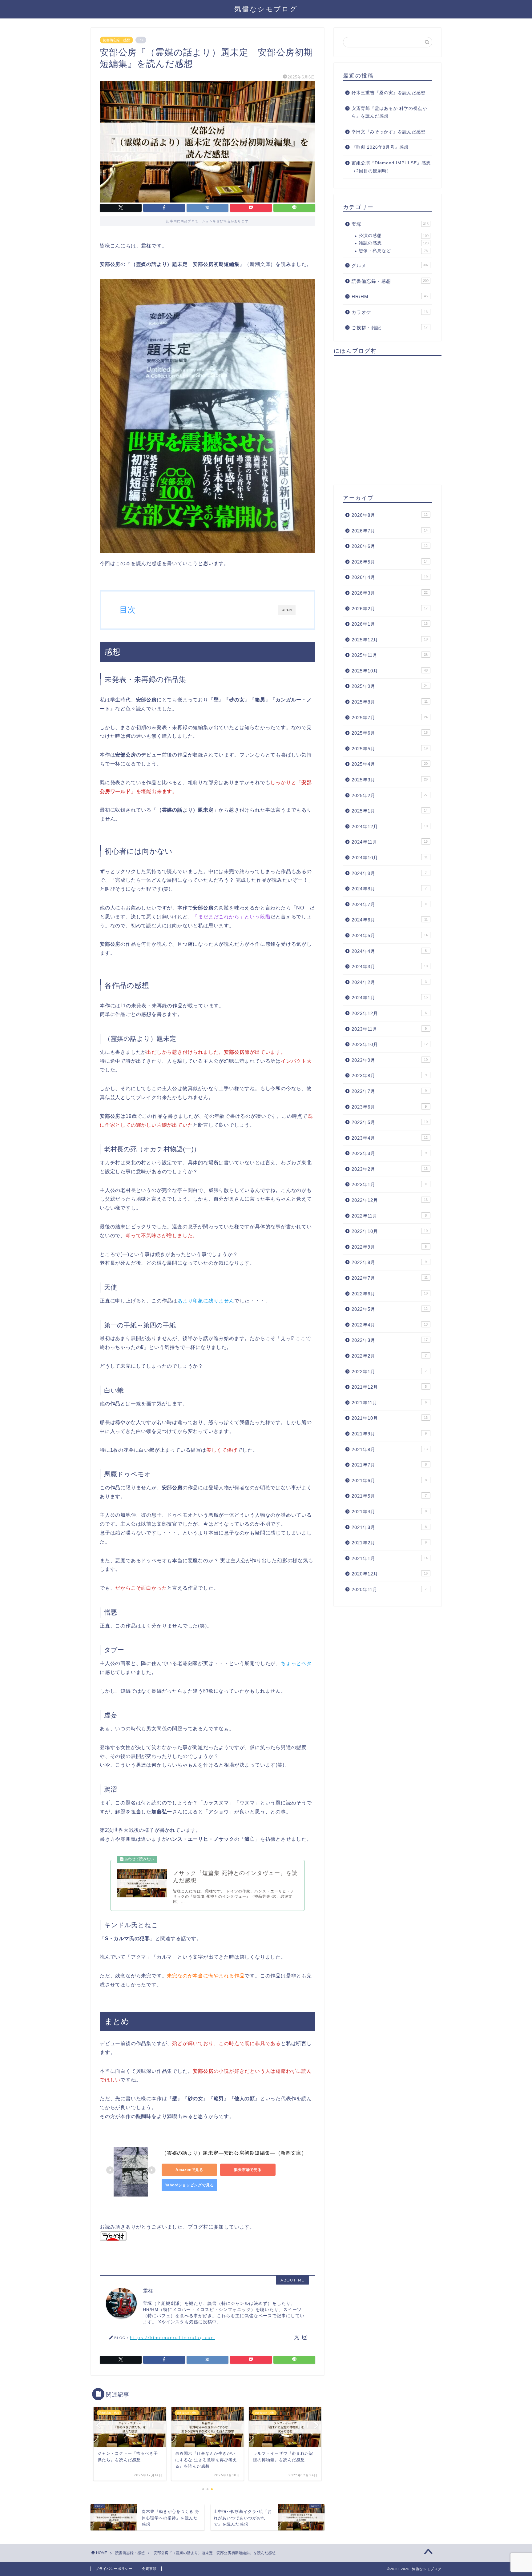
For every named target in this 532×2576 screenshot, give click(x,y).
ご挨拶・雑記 (390, 328)
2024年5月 (390, 935)
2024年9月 (389, 873)
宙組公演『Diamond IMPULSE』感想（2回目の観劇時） (391, 167)
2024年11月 (390, 842)
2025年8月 (390, 702)
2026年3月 (390, 593)
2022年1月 (389, 1372)
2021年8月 (390, 1449)
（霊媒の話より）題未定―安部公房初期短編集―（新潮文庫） (234, 2153)
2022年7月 (390, 1278)
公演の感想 (394, 236)
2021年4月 (389, 1512)
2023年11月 (389, 1029)
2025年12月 (390, 640)
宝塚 (390, 224)
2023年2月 (390, 1169)
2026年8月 (390, 515)
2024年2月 (389, 982)
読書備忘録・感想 (116, 40)
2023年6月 (389, 1107)
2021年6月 (389, 1481)
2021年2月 (389, 1543)
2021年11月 (389, 1403)
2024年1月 (390, 998)
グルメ (390, 265)
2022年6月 (390, 1294)
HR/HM (390, 297)
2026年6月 (390, 546)
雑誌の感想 (394, 243)
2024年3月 (390, 967)
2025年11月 (390, 655)
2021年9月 (389, 1434)
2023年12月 (389, 1013)
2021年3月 (389, 1527)
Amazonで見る (189, 2170)
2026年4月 (390, 577)
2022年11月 (389, 1216)
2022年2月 (389, 1356)
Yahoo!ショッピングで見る (189, 2185)
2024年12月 (390, 827)
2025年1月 (390, 811)
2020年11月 (389, 1589)
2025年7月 (390, 718)
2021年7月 (389, 1465)
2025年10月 (390, 671)
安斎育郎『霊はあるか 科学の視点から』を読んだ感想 (389, 112)
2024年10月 (390, 858)
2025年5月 (390, 749)
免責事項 (149, 2569)
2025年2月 (390, 795)
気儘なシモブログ (266, 9)
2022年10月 (390, 1231)
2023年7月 (389, 1091)
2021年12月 (389, 1387)
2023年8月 (389, 1075)
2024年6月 (390, 920)
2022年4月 (390, 1325)
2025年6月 (390, 733)
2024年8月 (389, 889)
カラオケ (390, 312)
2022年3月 (390, 1340)
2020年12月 (390, 1574)
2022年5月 (390, 1309)
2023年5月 (390, 1122)
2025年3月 (390, 780)
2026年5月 (390, 562)
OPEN (287, 610)
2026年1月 (390, 624)
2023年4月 (390, 1138)
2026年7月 (390, 531)
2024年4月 (389, 951)
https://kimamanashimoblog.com (173, 2337)
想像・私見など (393, 251)
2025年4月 (390, 764)
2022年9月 (389, 1247)
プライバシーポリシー (114, 2569)
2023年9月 (390, 1060)
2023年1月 (390, 1184)
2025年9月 (390, 686)
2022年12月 (390, 1200)
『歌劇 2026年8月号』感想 (380, 147)
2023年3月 (389, 1153)
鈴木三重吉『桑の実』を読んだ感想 (389, 93)
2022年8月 (389, 1262)
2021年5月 (389, 1496)
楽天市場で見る (248, 2170)
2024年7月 (390, 904)
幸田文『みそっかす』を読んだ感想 (389, 132)
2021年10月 (390, 1418)
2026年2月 (390, 609)
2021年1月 (390, 1558)
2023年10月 (390, 1044)
